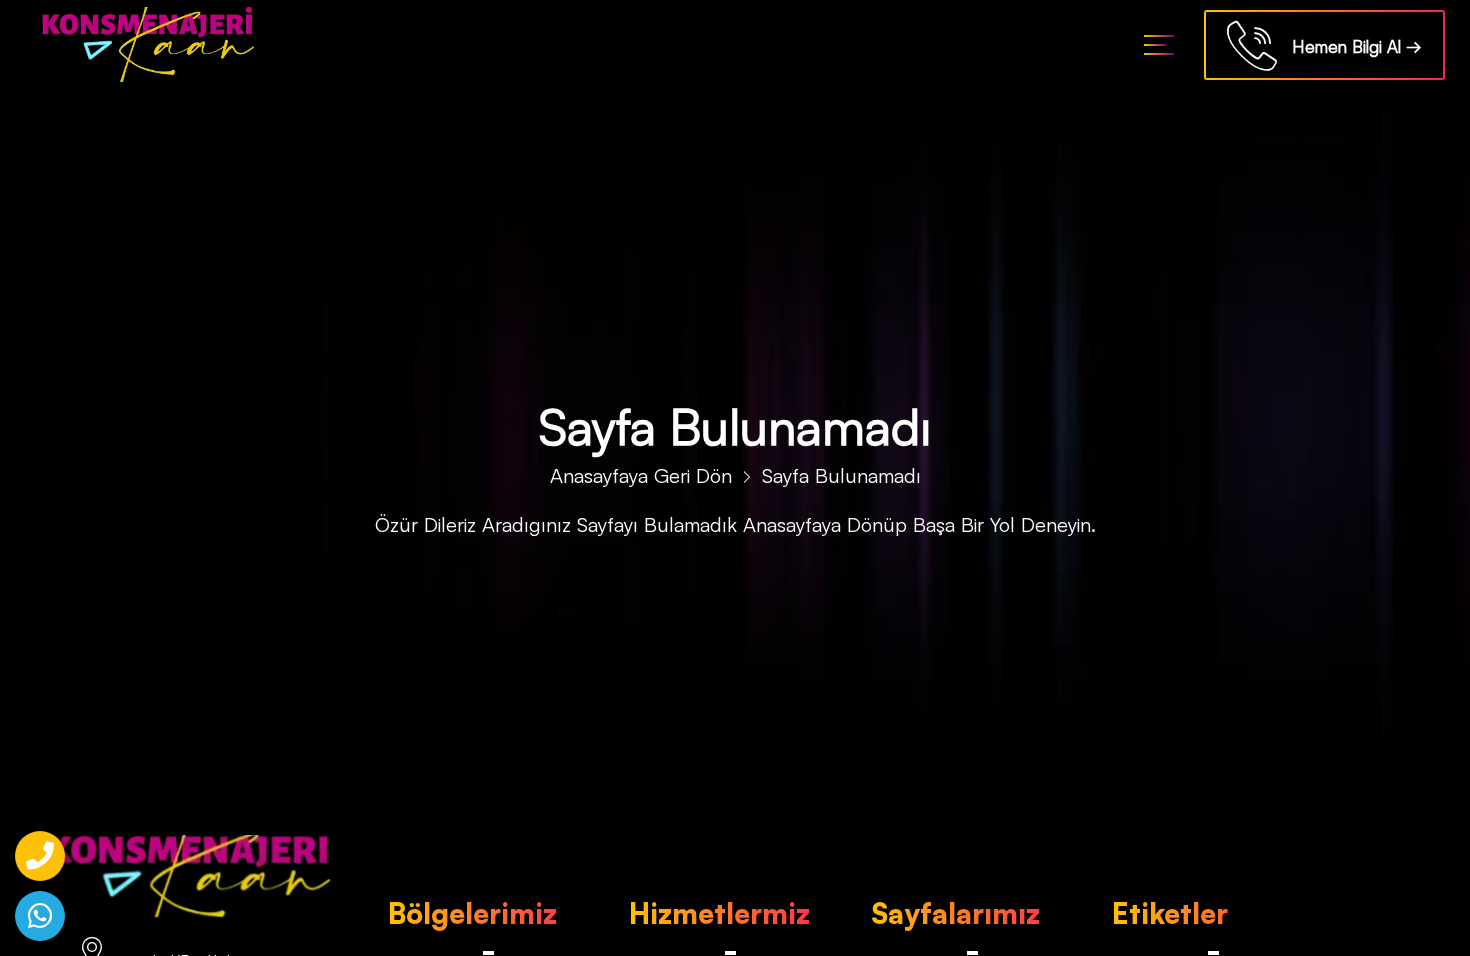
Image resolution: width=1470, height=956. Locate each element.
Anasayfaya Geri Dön (641, 475)
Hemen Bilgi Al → (1349, 46)
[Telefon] (40, 856)
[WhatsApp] (40, 916)
